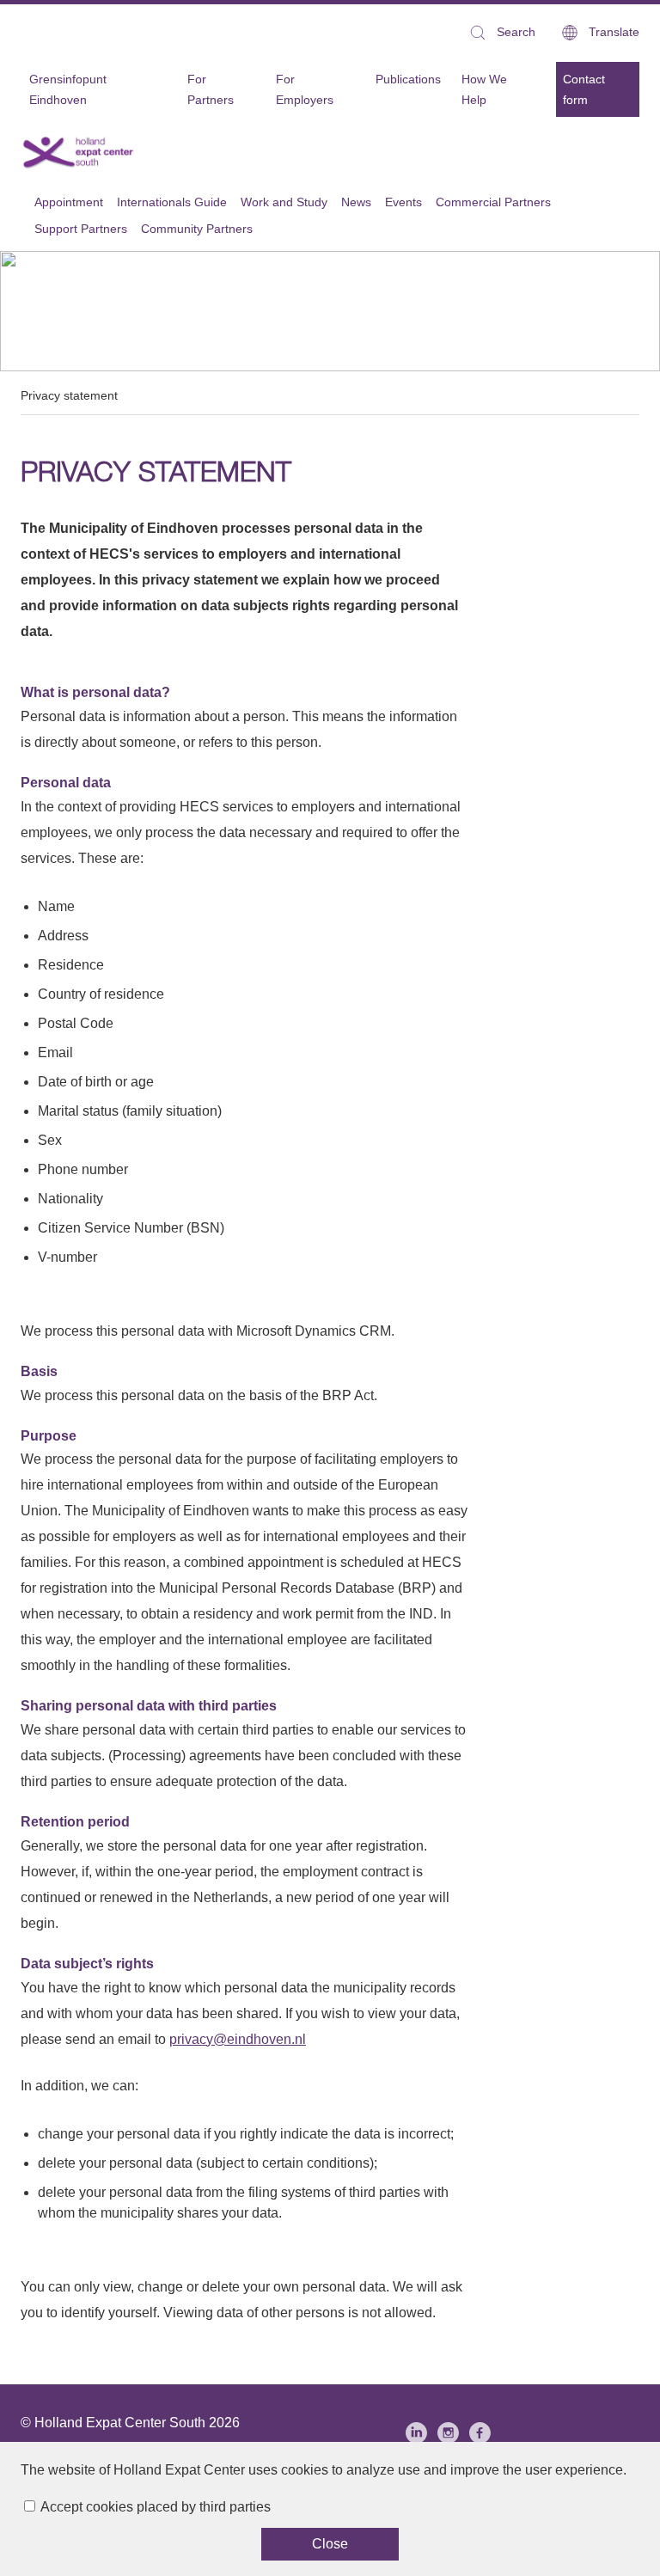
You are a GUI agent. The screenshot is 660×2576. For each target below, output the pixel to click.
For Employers (305, 89)
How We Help (484, 89)
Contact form (584, 89)
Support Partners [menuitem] (81, 229)
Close (330, 2544)
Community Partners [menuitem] (197, 229)
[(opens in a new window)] (416, 2433)
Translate (614, 32)
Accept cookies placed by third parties (156, 2507)
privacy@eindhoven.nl (238, 2039)
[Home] (79, 152)
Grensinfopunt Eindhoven (68, 89)
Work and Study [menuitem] (284, 202)
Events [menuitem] (403, 202)
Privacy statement (69, 395)
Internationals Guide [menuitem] (172, 202)
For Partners (211, 89)
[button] (501, 32)
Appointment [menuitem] (69, 202)
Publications (408, 79)
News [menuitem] (356, 202)
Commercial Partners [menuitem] (493, 202)
